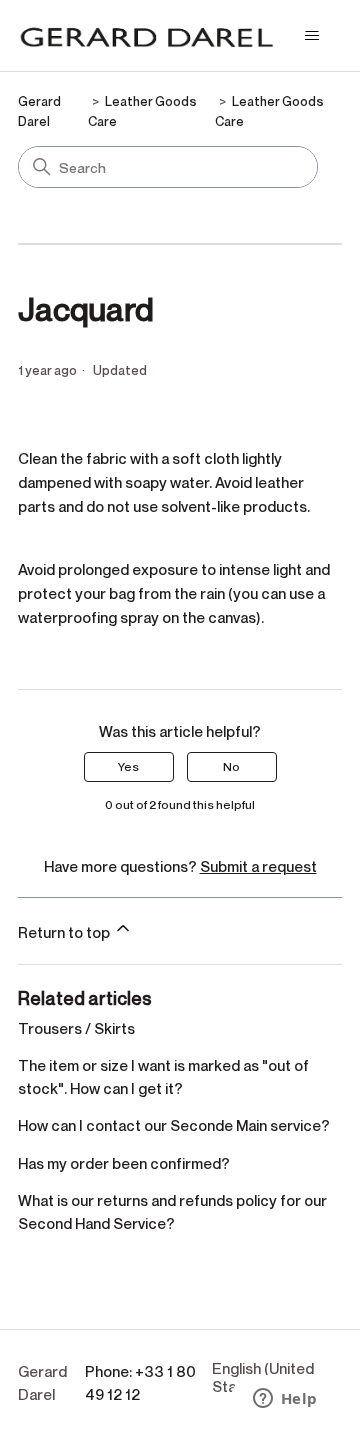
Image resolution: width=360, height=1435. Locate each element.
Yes (128, 766)
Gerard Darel (42, 1382)
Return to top (65, 932)
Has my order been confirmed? (124, 1163)
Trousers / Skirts (76, 1028)
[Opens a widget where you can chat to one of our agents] (285, 1400)
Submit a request (258, 866)
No (231, 766)
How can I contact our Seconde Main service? (174, 1125)
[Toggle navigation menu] (311, 36)
